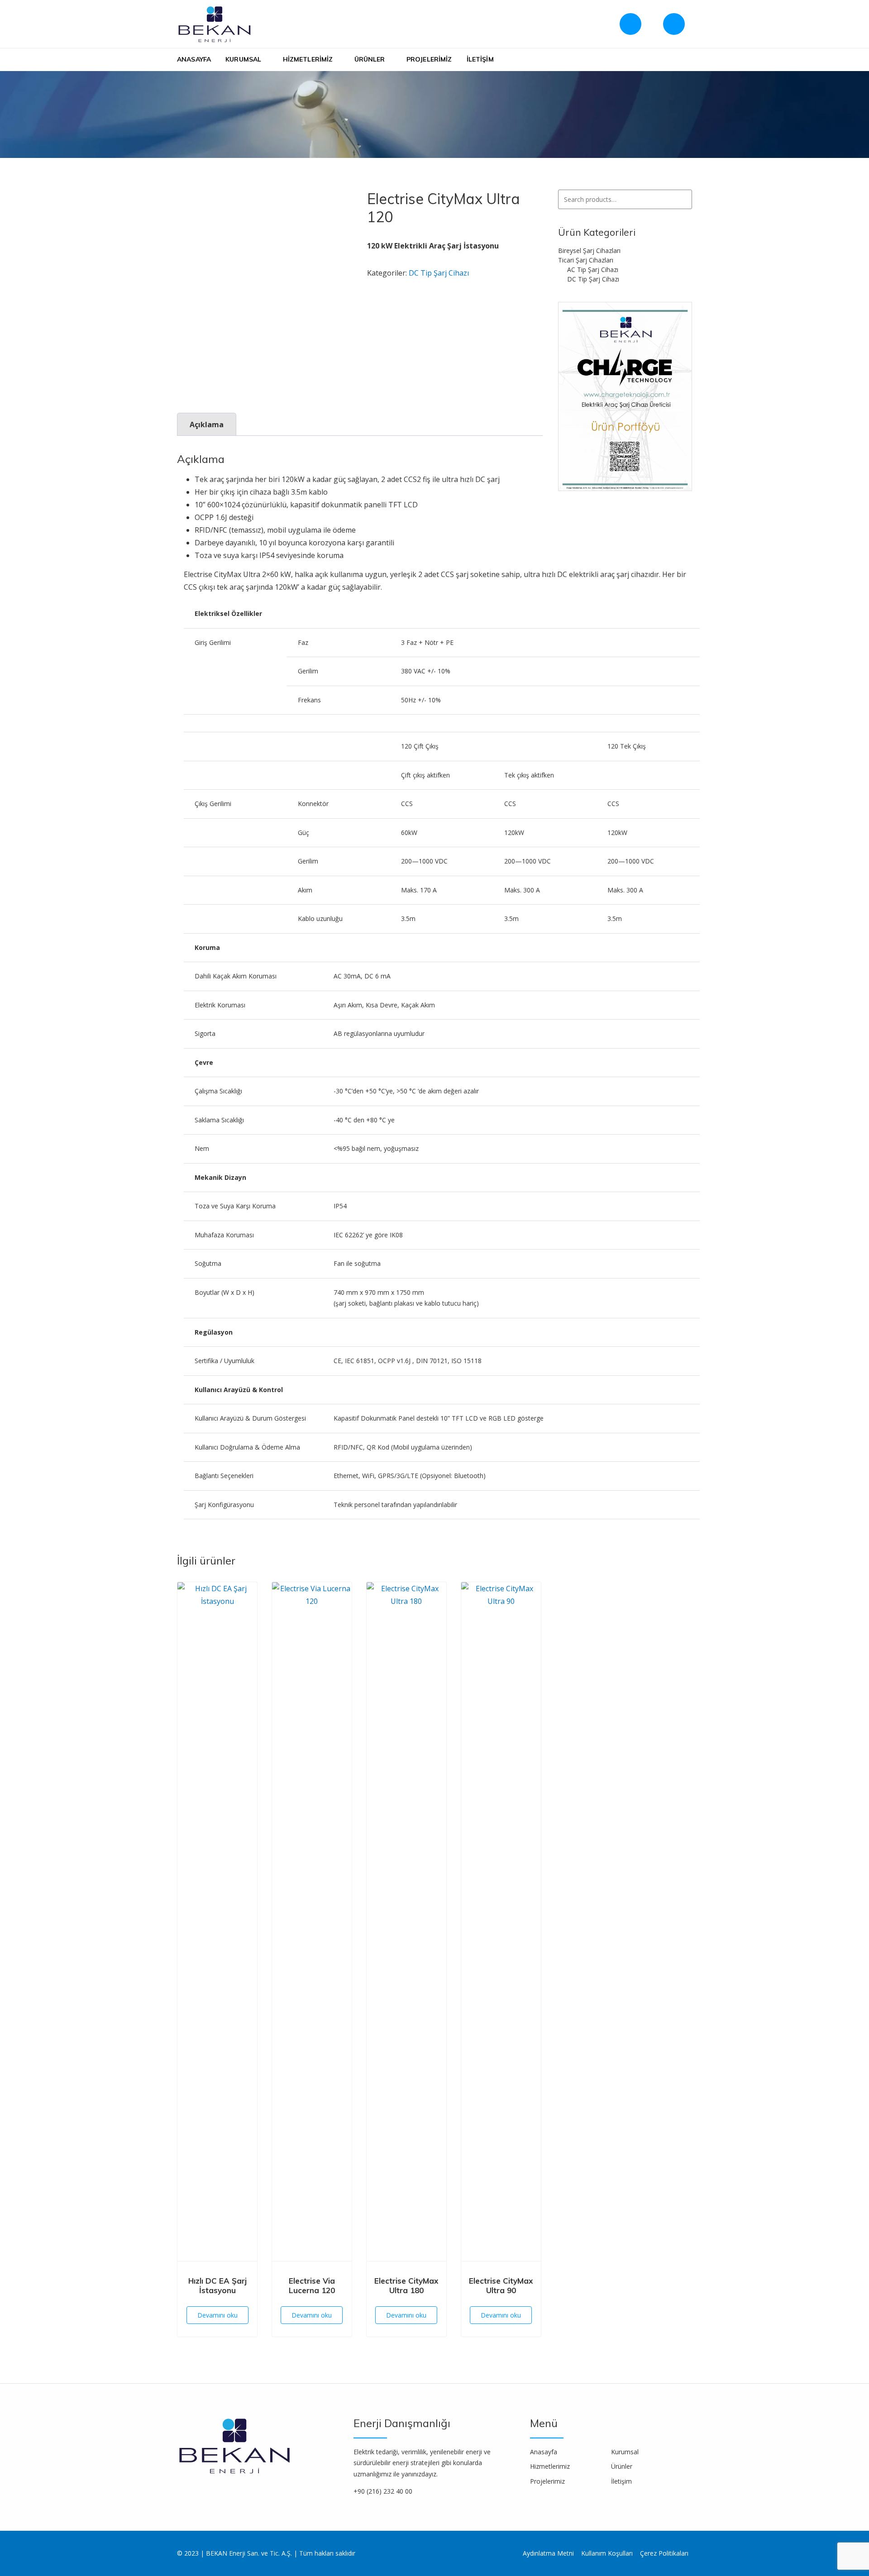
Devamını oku (217, 2315)
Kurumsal (243, 59)
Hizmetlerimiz (308, 59)
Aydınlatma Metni (548, 2553)
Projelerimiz (429, 59)
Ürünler (370, 59)
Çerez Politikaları (664, 2553)
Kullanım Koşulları (607, 2553)
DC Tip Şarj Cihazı (439, 273)
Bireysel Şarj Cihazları (589, 250)
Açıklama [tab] (207, 425)
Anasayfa (194, 59)
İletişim (480, 59)
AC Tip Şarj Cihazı (593, 270)
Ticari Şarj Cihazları (586, 260)
